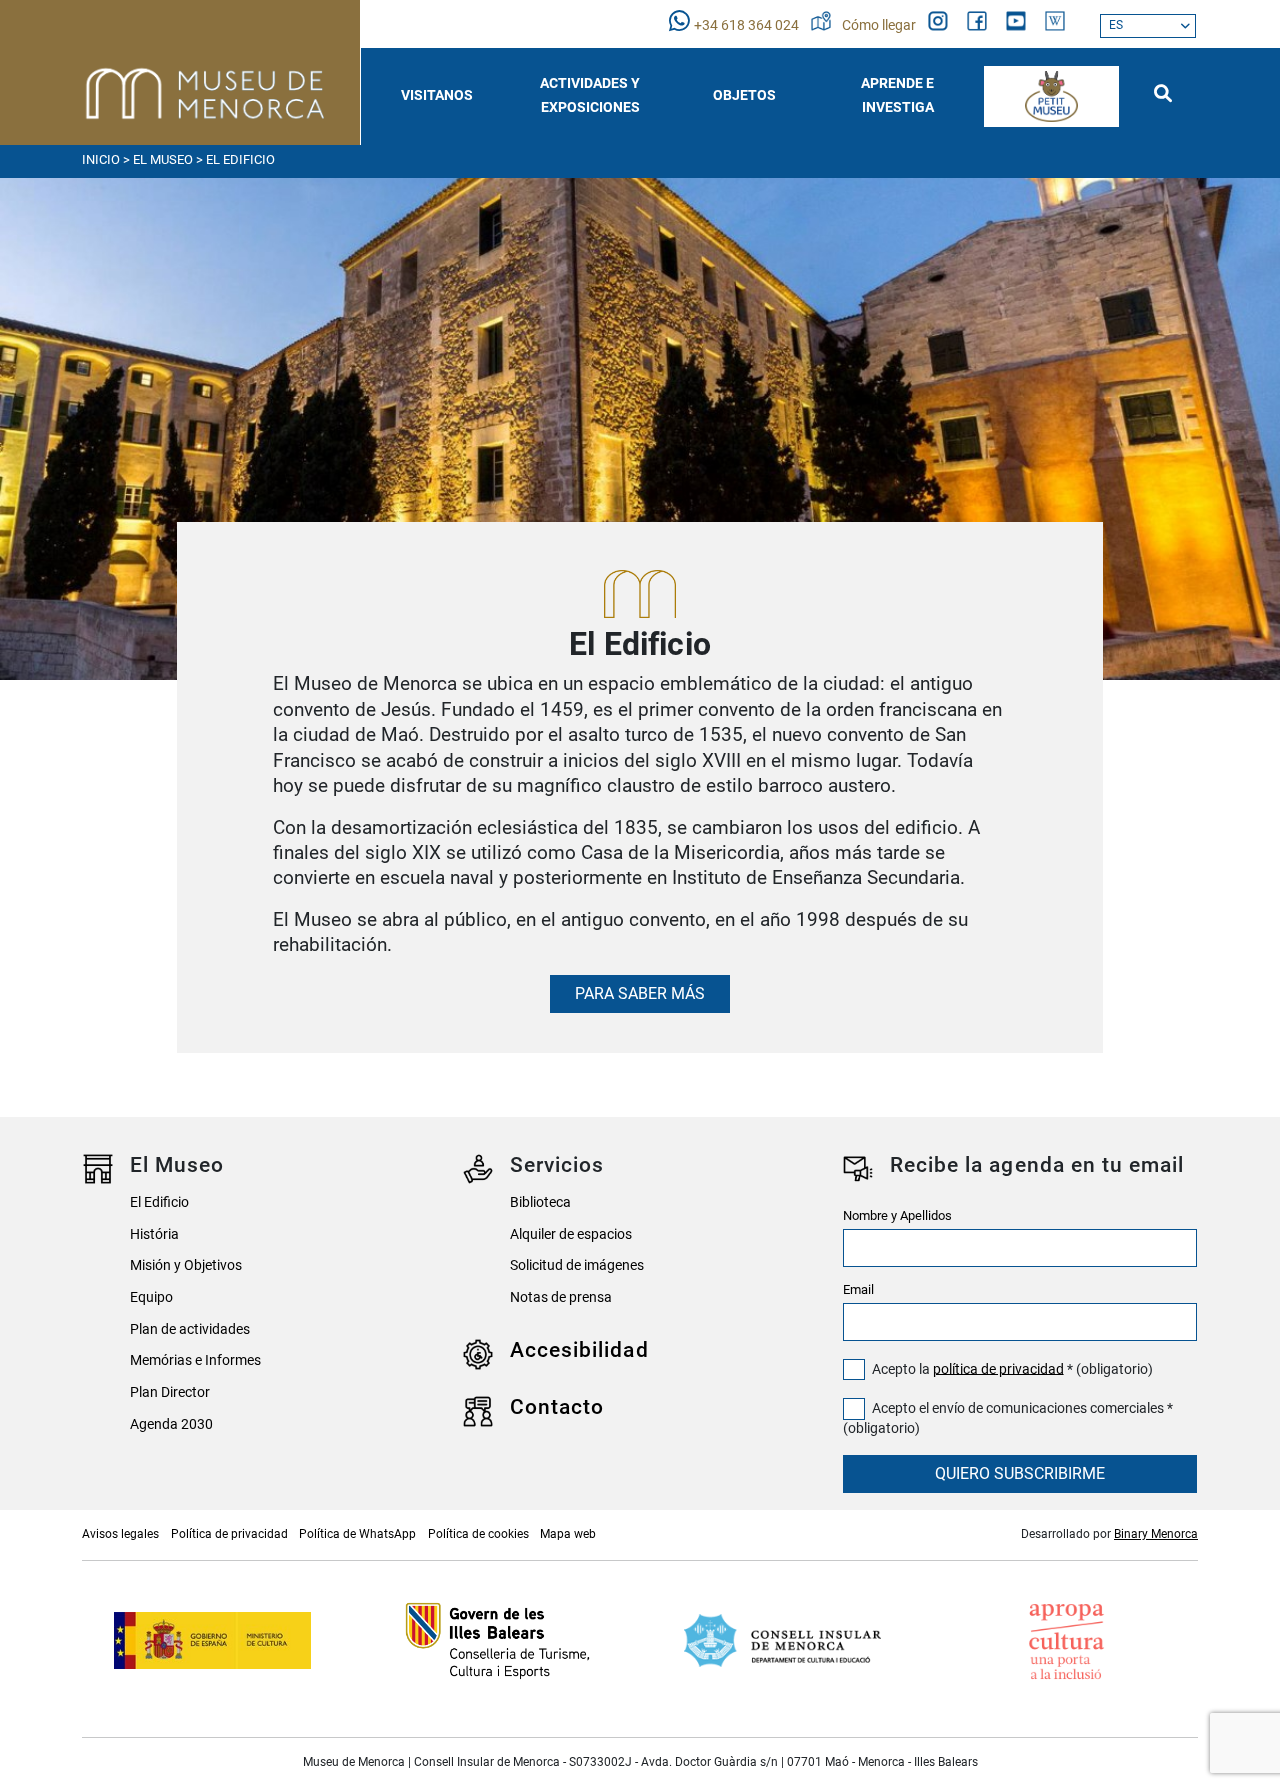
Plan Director (170, 1392)
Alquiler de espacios (571, 1234)
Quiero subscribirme (1020, 1473)
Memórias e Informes (195, 1360)
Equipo (151, 1297)
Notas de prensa (561, 1297)
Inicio (101, 159)
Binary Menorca (1156, 1534)
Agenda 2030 (171, 1424)
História (154, 1234)
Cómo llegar (880, 25)
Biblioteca (540, 1202)
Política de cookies (478, 1534)
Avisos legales (120, 1534)
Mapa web (568, 1534)
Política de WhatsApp (357, 1534)
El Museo (163, 159)
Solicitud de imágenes (577, 1265)
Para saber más (640, 993)
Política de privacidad (229, 1534)
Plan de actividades (190, 1329)
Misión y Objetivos (186, 1265)
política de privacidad (998, 1368)
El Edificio (159, 1202)
